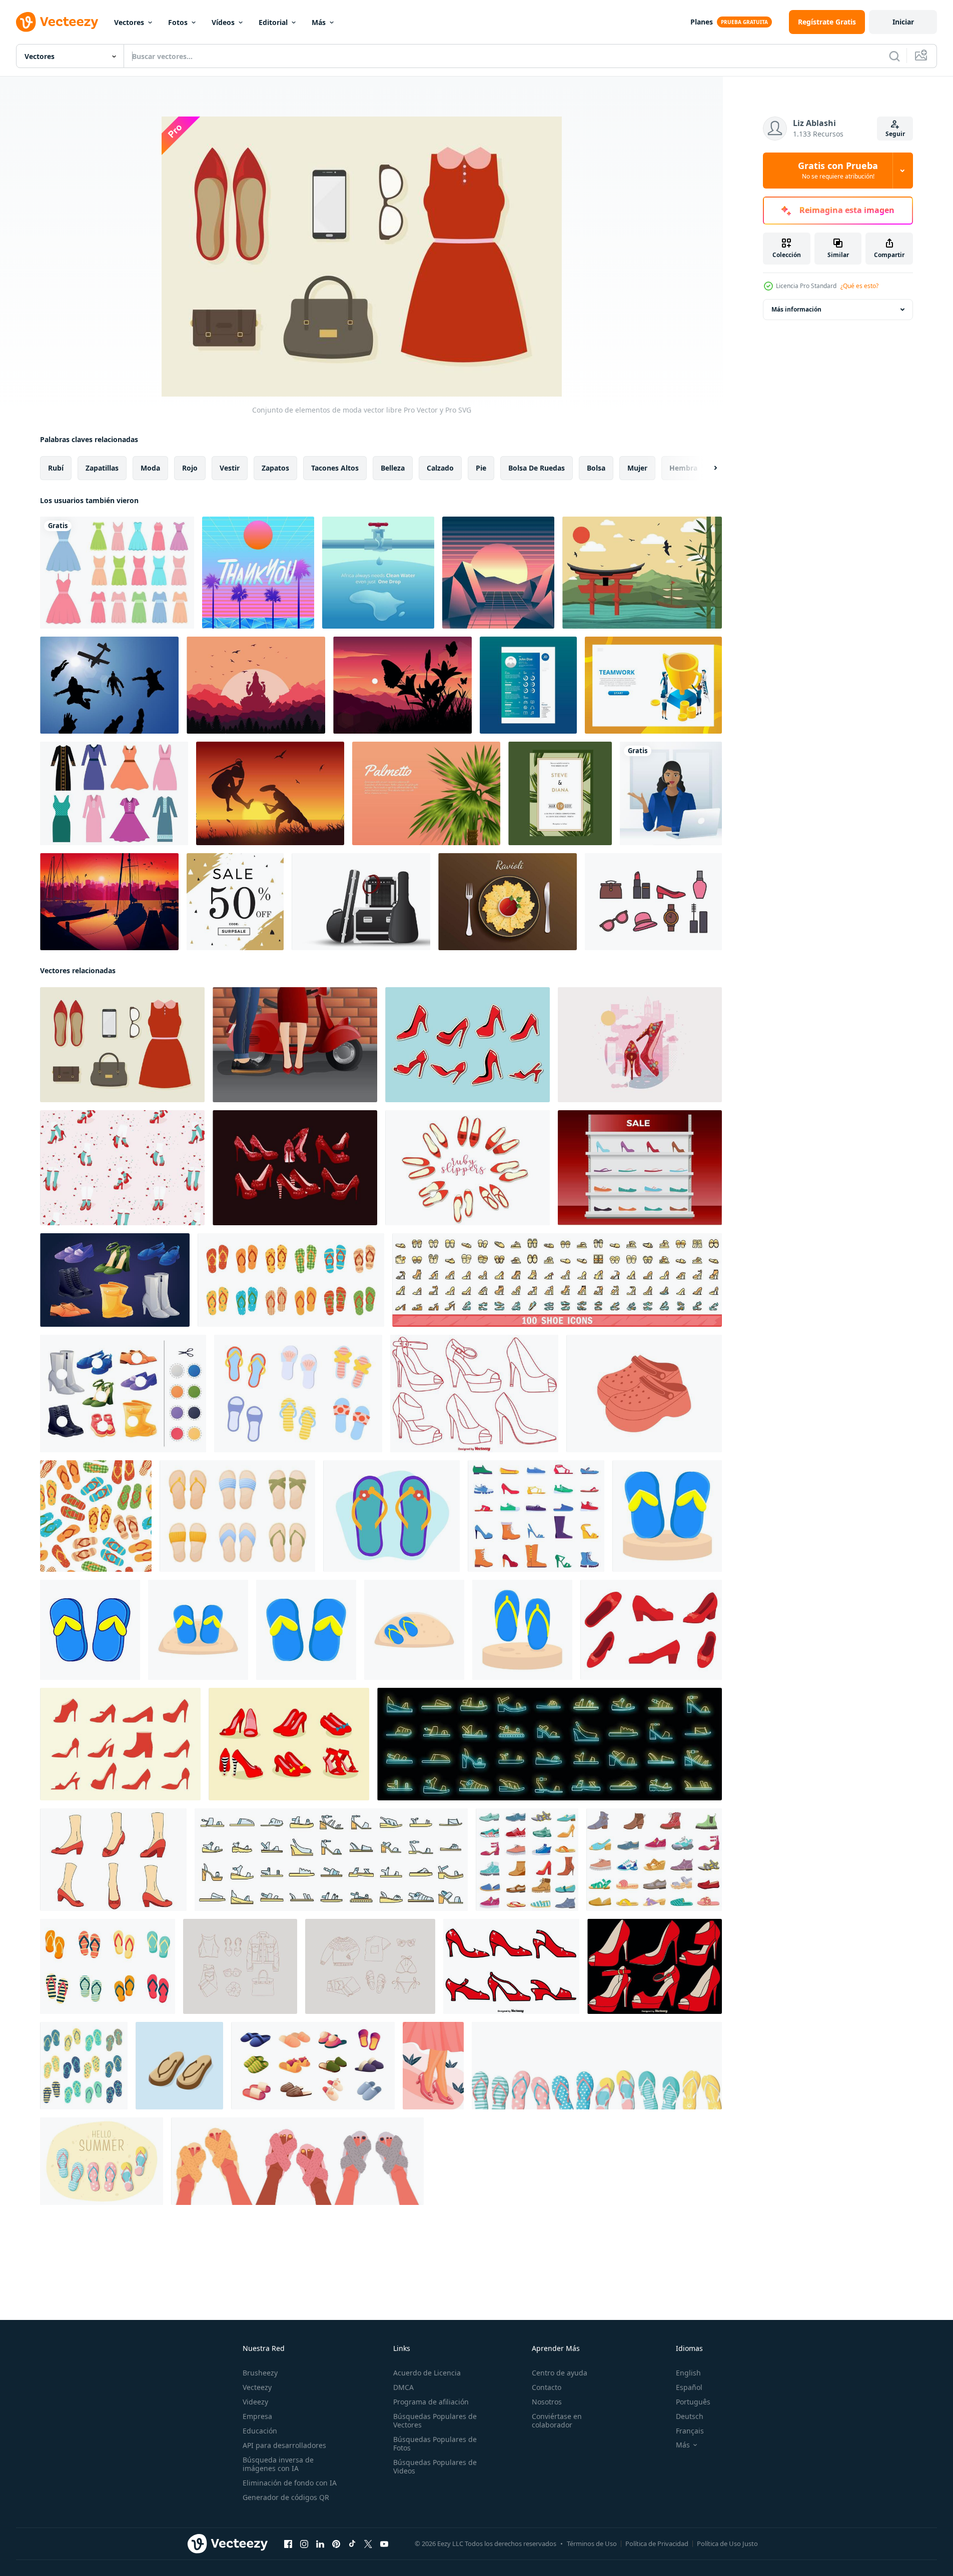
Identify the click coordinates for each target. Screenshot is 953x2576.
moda (150, 468)
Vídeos (223, 22)
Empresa (257, 2416)
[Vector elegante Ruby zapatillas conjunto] (655, 1966)
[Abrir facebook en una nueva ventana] (288, 2544)
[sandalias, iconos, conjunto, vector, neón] (550, 1744)
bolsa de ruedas (537, 468)
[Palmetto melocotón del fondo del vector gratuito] (426, 793)
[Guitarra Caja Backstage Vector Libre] (361, 902)
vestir (230, 468)
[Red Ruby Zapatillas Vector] (467, 1045)
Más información (796, 309)
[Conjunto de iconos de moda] (653, 902)
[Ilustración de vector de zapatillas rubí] (433, 2066)
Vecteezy (257, 2387)
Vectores (129, 22)
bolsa (596, 468)
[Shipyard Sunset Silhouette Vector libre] (109, 902)
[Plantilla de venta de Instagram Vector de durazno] (235, 902)
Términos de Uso (592, 2543)
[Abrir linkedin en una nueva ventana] (320, 2544)
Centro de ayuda (560, 2373)
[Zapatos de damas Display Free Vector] (640, 1168)
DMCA (403, 2387)
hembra (683, 468)
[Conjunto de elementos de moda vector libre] (122, 1045)
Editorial (273, 22)
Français (690, 2431)
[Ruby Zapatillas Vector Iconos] (651, 1630)
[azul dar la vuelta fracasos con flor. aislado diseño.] (391, 1516)
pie (481, 468)
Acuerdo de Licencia (427, 2373)
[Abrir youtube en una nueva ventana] (384, 2544)
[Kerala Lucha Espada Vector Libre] (270, 793)
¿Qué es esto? (859, 286)
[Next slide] (707, 468)
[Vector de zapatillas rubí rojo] (289, 1744)
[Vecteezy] (57, 22)
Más (319, 22)
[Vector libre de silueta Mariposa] (402, 685)
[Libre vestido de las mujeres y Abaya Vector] (114, 793)
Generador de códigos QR (286, 2497)
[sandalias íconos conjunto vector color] (331, 1860)
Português (693, 2402)
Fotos (178, 22)
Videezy (255, 2402)
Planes (702, 22)
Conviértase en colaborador (557, 2420)
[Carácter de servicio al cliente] (671, 793)
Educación (260, 2431)
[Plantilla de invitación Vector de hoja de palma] (560, 793)
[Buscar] (894, 56)
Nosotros (547, 2402)
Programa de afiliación (431, 2402)
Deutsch (690, 2416)
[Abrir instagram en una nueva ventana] (304, 2544)
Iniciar (903, 22)
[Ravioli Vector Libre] (508, 902)
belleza (393, 468)
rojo (190, 468)
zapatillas (102, 468)
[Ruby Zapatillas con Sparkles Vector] (295, 1168)
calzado (440, 468)
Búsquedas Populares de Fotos (435, 2443)
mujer (637, 468)
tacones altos (335, 468)
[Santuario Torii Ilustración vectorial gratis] (642, 573)
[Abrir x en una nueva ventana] (368, 2544)
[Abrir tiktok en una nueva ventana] (352, 2544)
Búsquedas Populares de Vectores (435, 2420)
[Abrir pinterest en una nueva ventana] (336, 2544)
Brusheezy (260, 2373)
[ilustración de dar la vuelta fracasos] (667, 1516)
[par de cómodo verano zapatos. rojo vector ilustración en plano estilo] (644, 1394)
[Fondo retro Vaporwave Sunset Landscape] (498, 573)
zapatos (275, 468)
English (688, 2373)
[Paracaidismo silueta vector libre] (109, 685)
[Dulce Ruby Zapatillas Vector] (122, 1168)
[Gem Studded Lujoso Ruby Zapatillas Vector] (640, 1045)
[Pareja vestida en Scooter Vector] (295, 1045)
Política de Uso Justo (727, 2543)
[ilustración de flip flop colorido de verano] (84, 2066)
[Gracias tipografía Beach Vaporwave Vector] (258, 573)
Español (689, 2387)
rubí (56, 468)
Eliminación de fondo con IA (290, 2483)
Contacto (547, 2387)
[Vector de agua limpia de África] (378, 573)
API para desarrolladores (284, 2445)
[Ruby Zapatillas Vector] (467, 1168)
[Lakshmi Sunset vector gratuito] (256, 685)
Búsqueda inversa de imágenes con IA (278, 2464)
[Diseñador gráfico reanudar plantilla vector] (528, 685)
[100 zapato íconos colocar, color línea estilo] (557, 1280)
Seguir (895, 134)
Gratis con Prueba (838, 171)
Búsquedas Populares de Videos (435, 2466)
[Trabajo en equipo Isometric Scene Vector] (653, 685)
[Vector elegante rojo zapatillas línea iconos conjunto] (474, 1394)
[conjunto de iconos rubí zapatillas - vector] (511, 1966)
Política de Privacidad (657, 2543)
